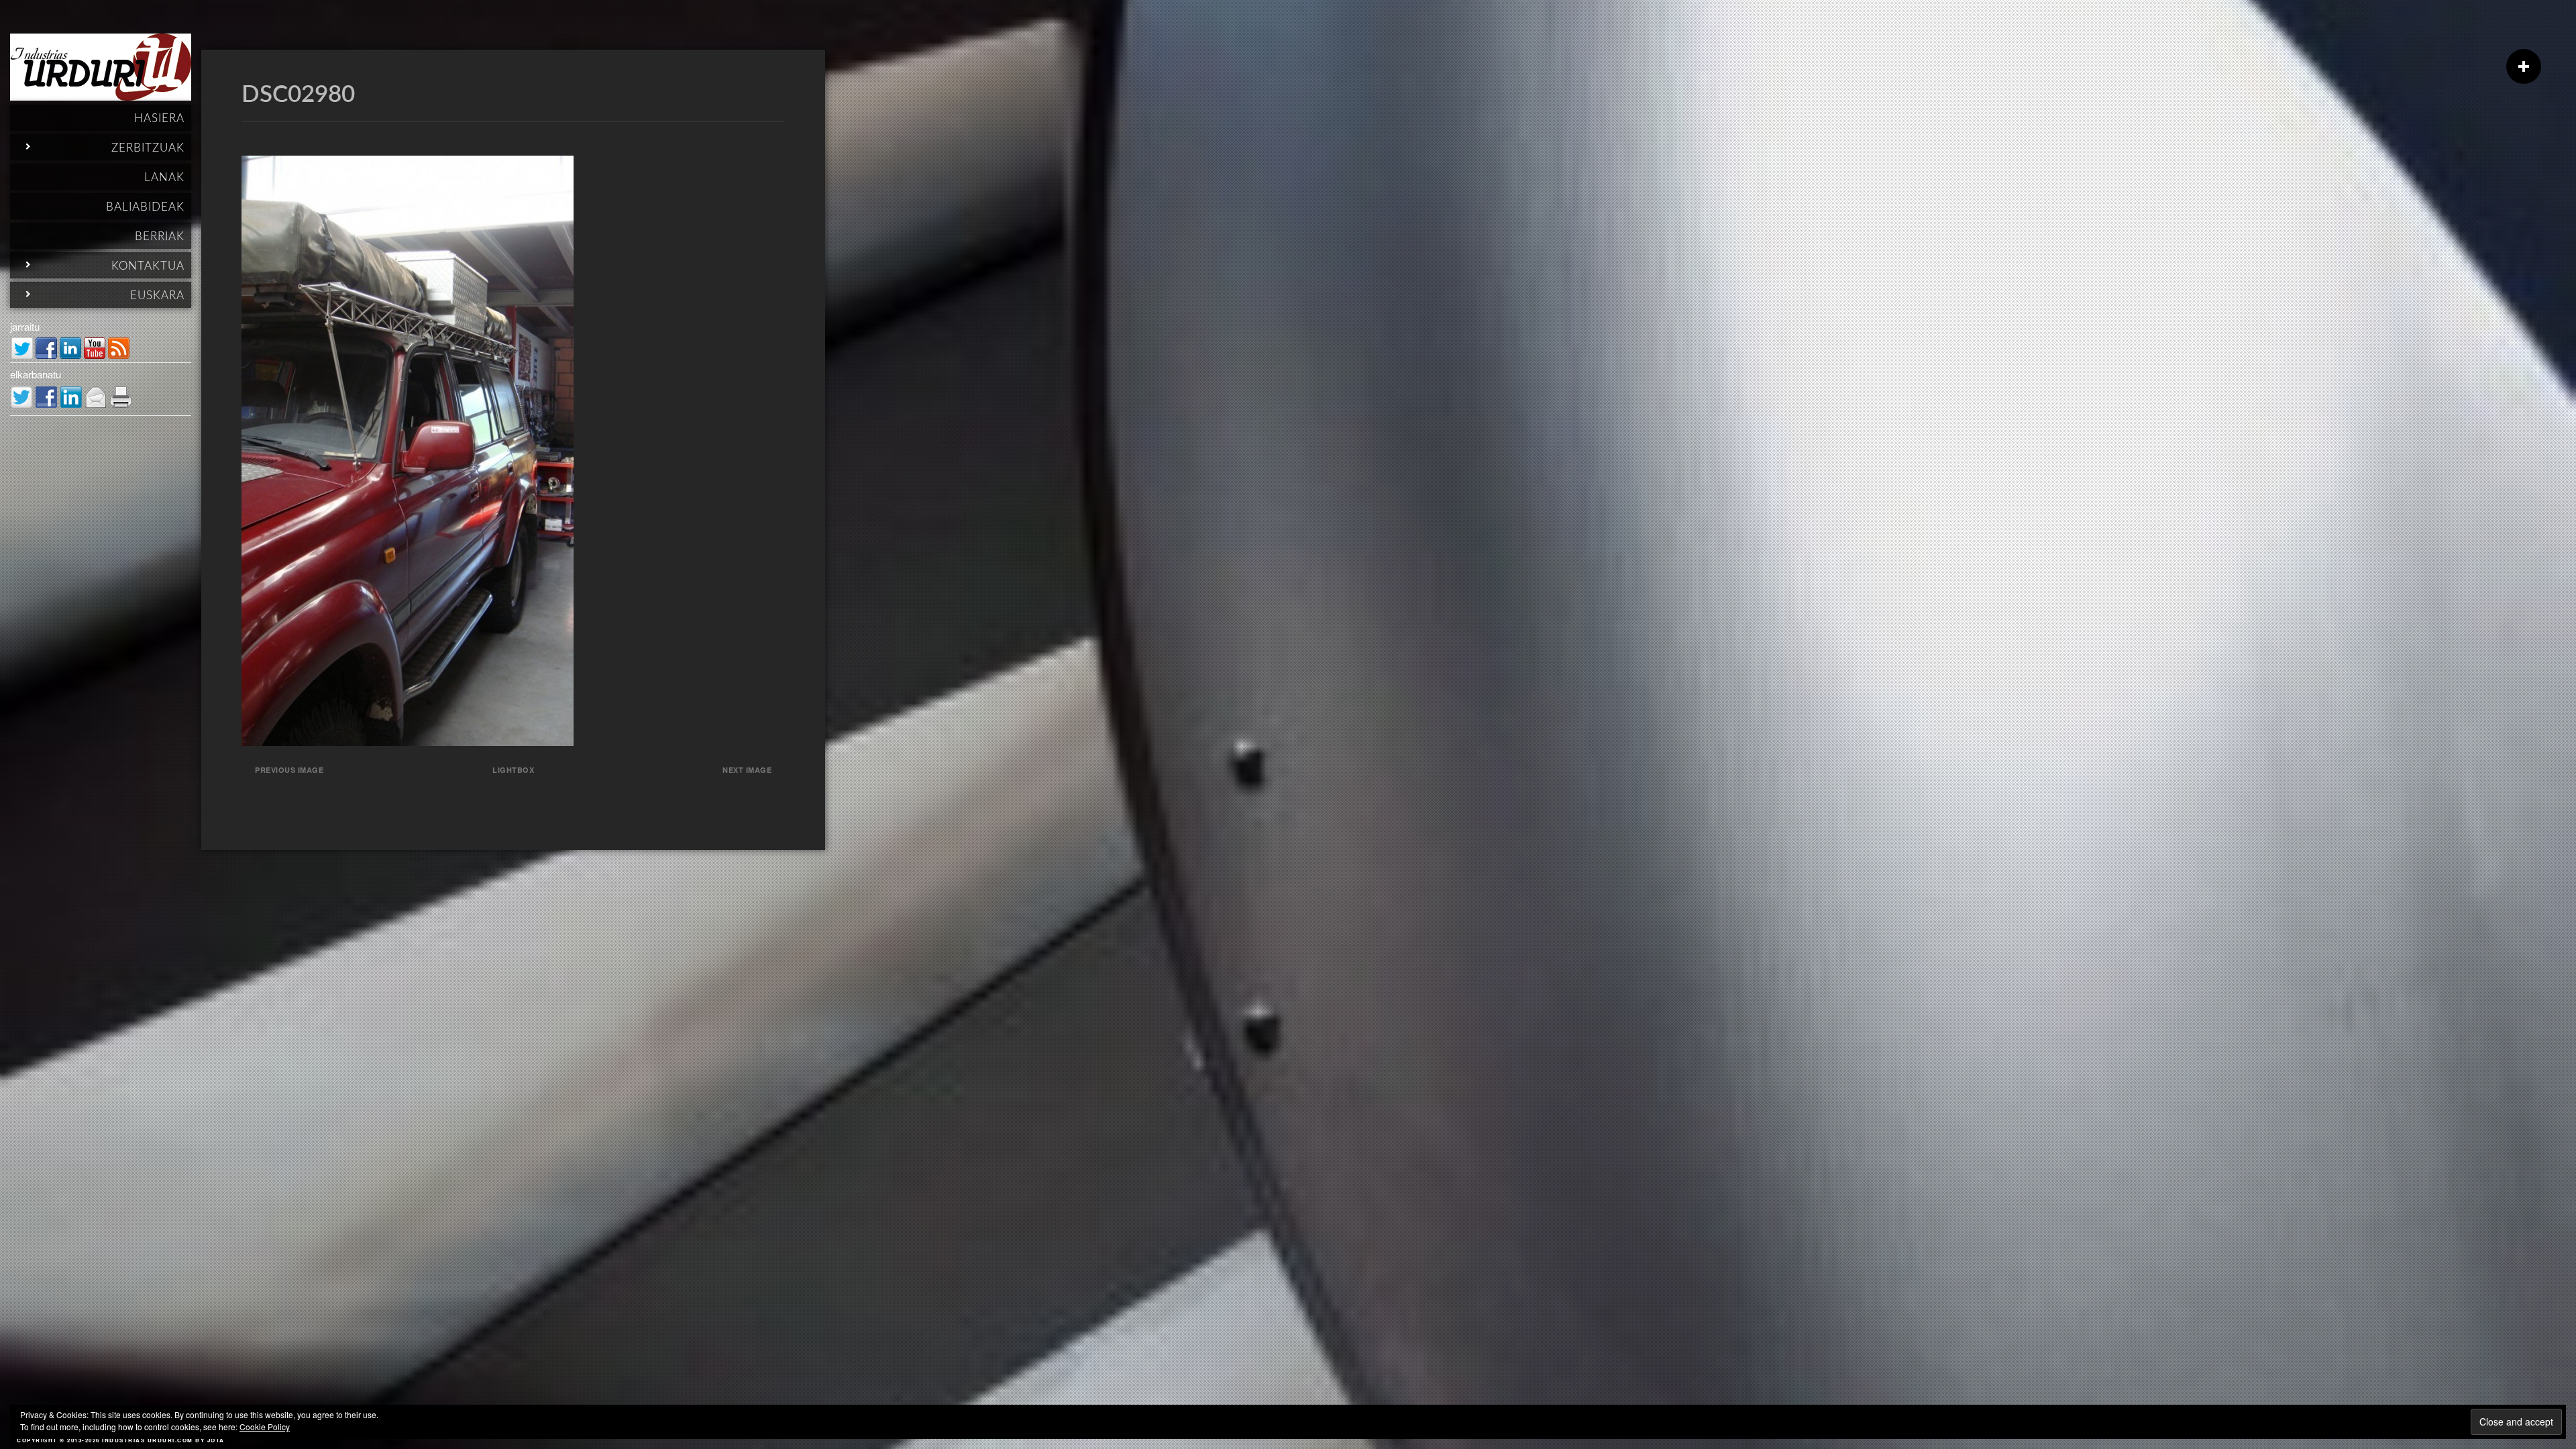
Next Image (747, 770)
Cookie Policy (265, 1427)
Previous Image (289, 770)
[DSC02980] (408, 742)
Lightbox (513, 770)
